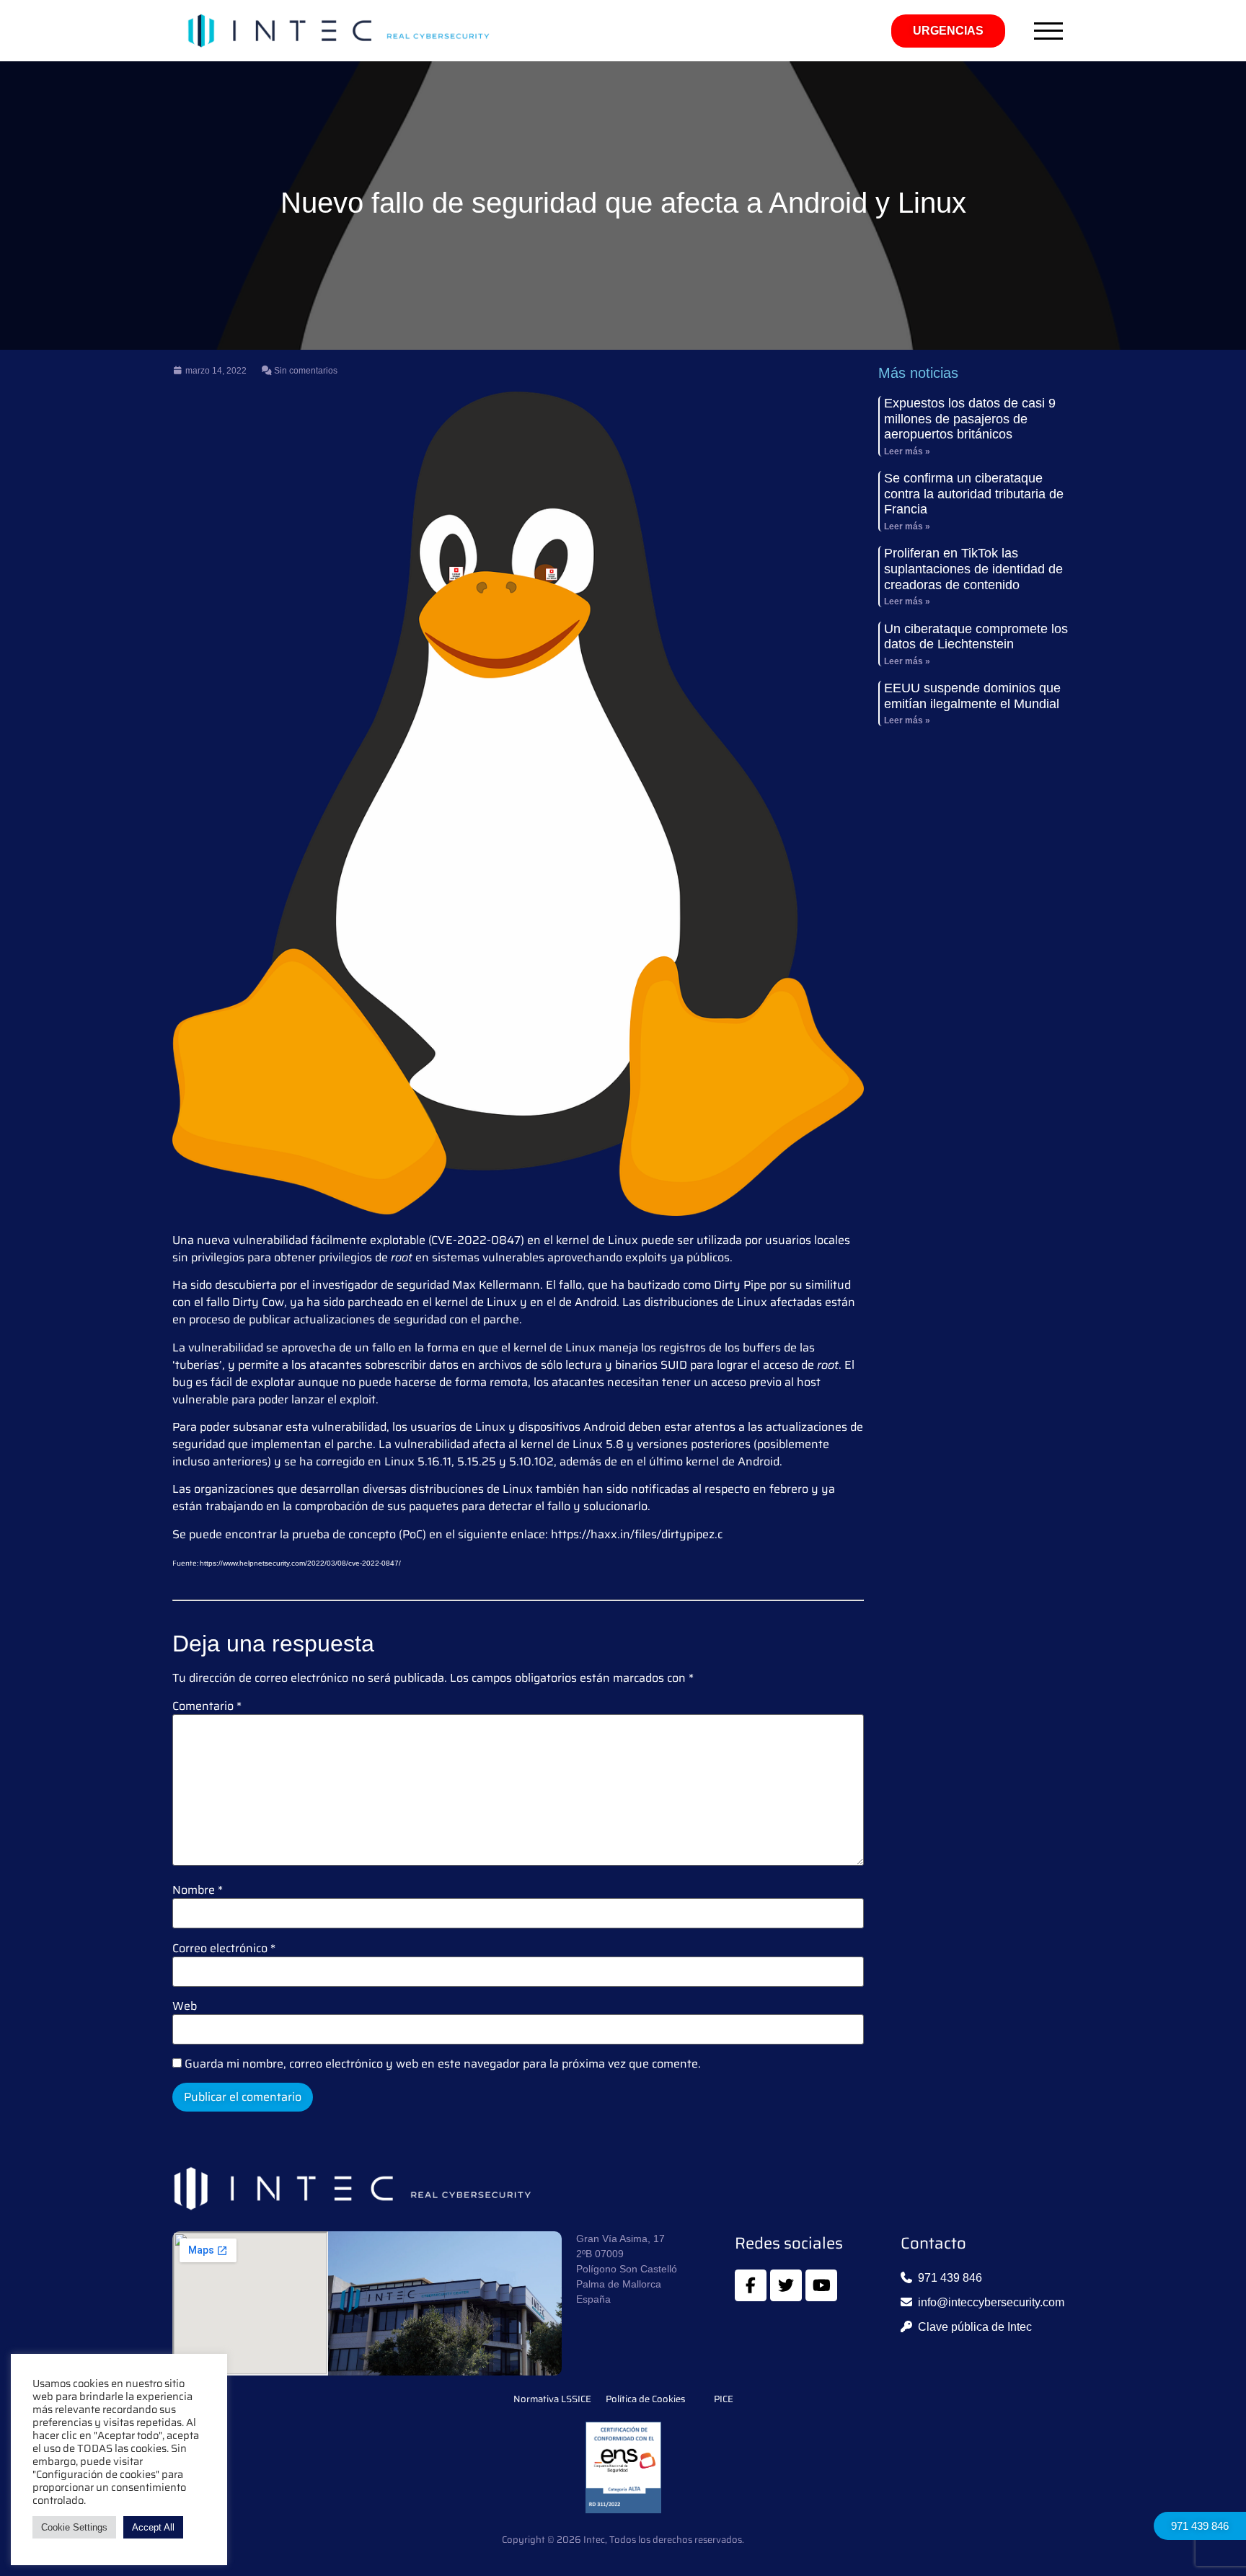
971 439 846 (1200, 2526)
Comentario (207, 1706)
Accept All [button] (153, 2527)
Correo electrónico (224, 1949)
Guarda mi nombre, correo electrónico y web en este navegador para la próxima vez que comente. (443, 2064)
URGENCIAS (948, 31)
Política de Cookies (645, 2399)
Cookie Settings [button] (74, 2527)
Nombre (198, 1890)
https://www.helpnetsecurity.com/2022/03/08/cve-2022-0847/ (300, 1563)
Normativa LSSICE (552, 2399)
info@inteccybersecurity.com (991, 2302)
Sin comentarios (305, 371)
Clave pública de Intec (975, 2327)
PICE (724, 2399)
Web (185, 2006)
